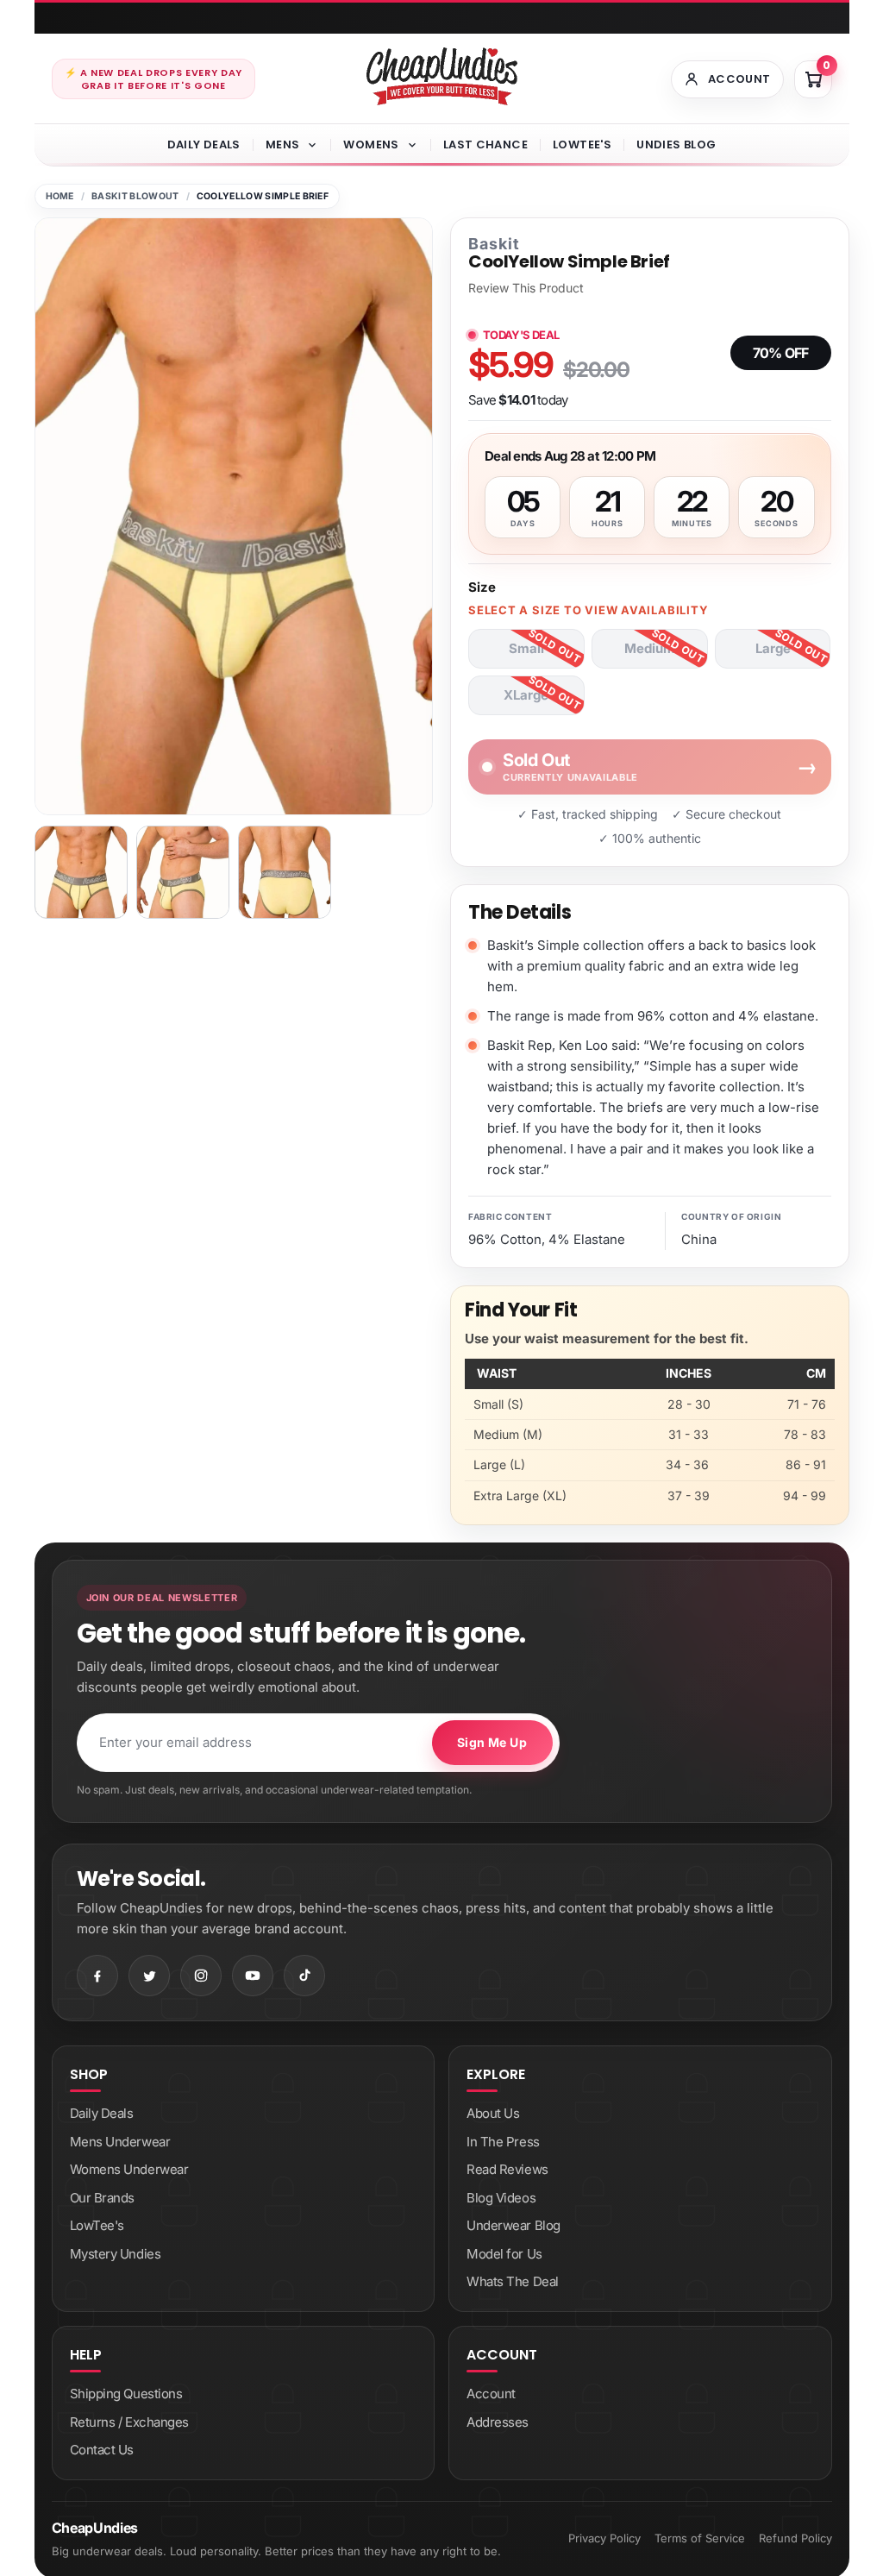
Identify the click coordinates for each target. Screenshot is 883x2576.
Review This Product (526, 288)
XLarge (526, 695)
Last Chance (485, 145)
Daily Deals (204, 145)
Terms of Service (700, 2538)
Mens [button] (283, 145)
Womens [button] (371, 145)
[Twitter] (149, 1976)
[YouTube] (253, 1976)
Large (773, 648)
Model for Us (504, 2254)
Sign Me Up (492, 1742)
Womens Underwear (129, 2169)
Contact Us (102, 2450)
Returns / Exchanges (129, 2422)
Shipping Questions (126, 2394)
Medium (650, 648)
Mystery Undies (116, 2254)
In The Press (503, 2142)
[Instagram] (201, 1976)
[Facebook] (97, 1976)
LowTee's (582, 145)
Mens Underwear (120, 2142)
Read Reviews (507, 2169)
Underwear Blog (514, 2225)
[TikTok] (304, 1976)
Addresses (498, 2422)
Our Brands (103, 2198)
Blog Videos (501, 2198)
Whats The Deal (513, 2281)
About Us (493, 2113)
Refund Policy (795, 2538)
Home (60, 196)
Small (526, 648)
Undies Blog (676, 145)
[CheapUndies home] (442, 76)
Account (491, 2394)
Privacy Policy (604, 2538)
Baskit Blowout (135, 196)
